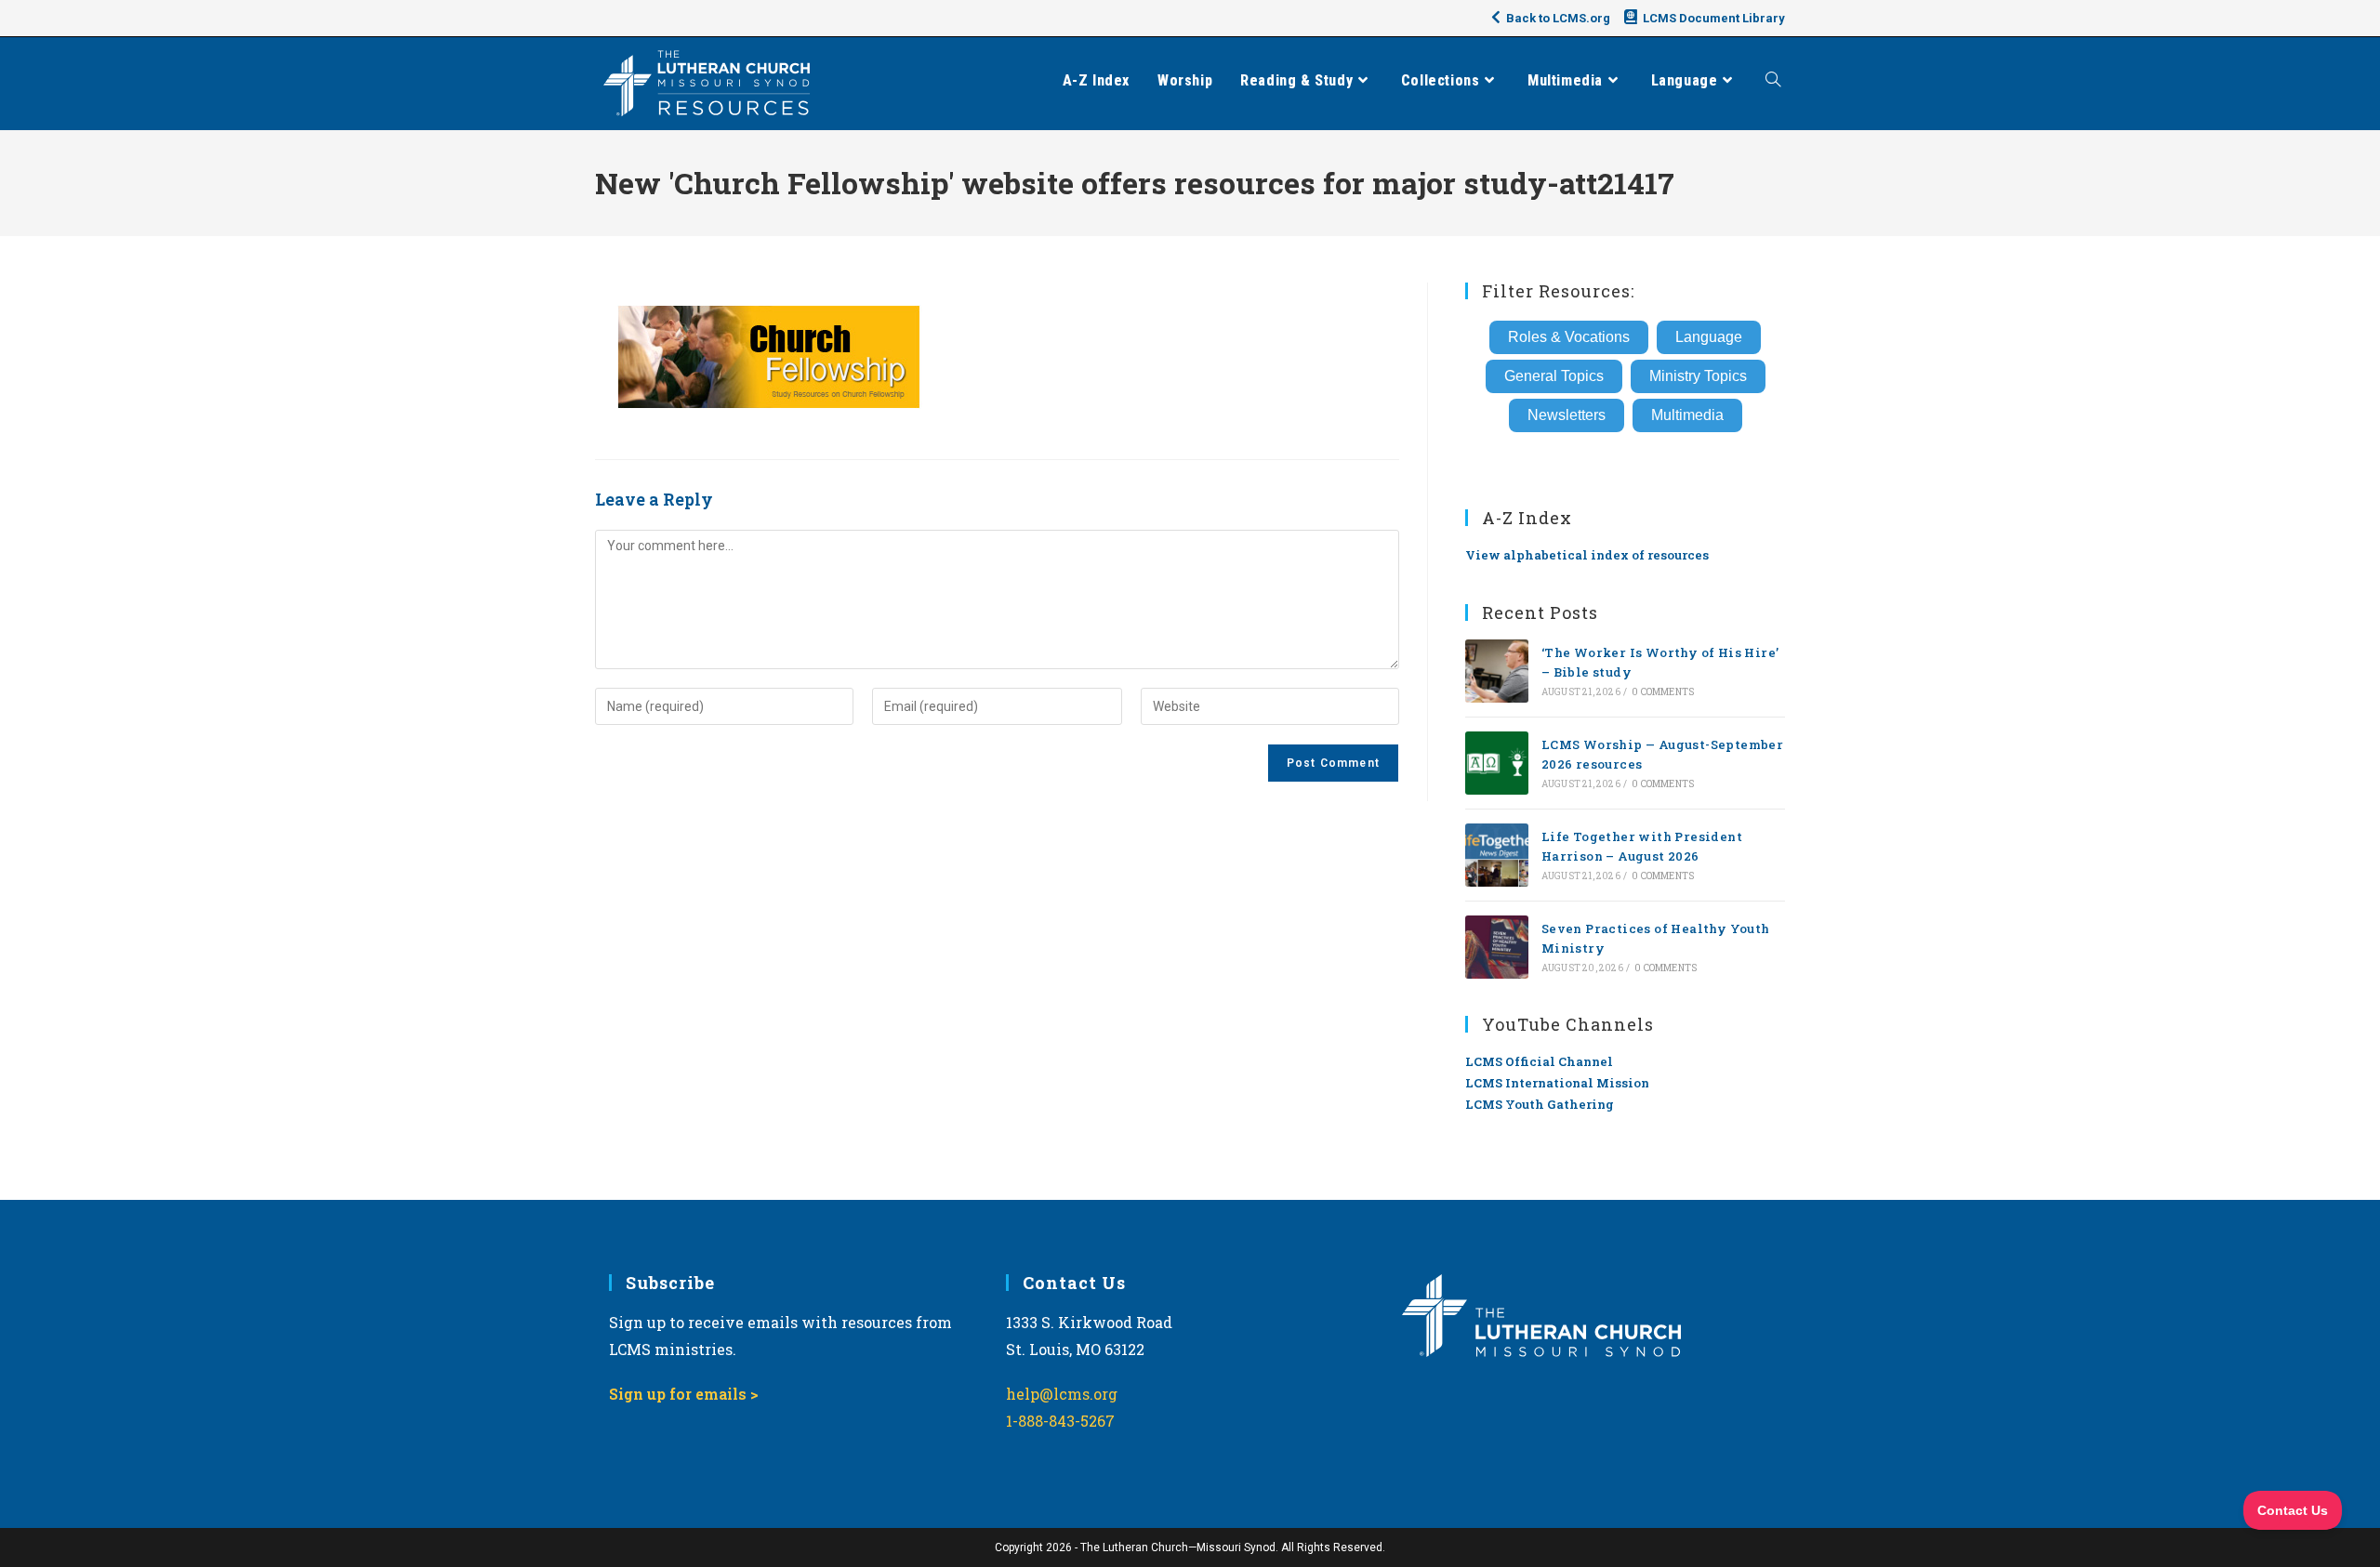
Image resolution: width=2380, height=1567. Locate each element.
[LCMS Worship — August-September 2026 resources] (1497, 763)
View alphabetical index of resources (1587, 555)
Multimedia (1687, 415)
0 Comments (1663, 692)
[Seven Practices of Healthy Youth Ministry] (1497, 947)
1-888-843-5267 (1060, 1421)
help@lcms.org (1062, 1394)
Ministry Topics (1698, 376)
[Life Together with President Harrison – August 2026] (1497, 855)
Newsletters (1567, 415)
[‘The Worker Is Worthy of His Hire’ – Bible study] (1497, 671)
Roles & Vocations (1569, 337)
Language (1709, 337)
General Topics (1554, 376)
